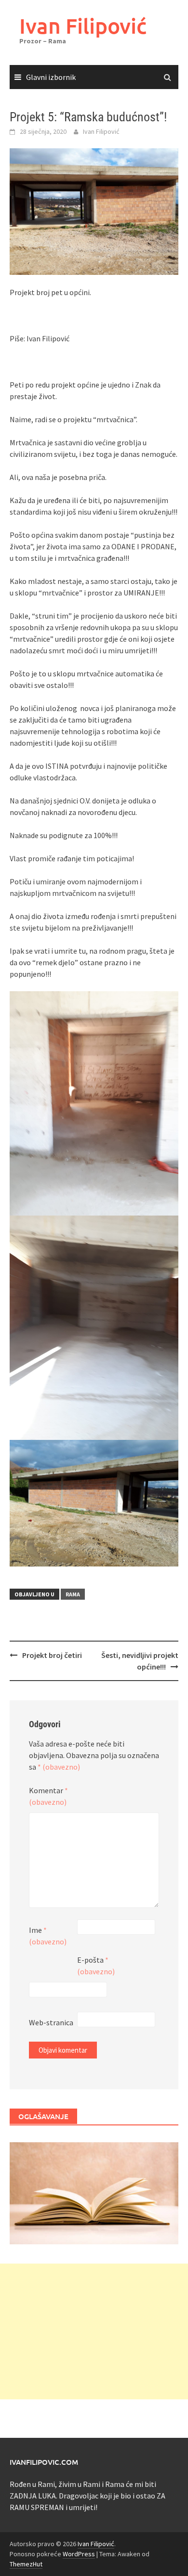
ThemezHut (26, 2564)
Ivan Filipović (83, 26)
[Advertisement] (94, 2331)
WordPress (79, 2554)
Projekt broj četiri (52, 1655)
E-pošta (96, 1966)
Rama (73, 1594)
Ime (48, 1936)
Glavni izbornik (51, 77)
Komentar (48, 1796)
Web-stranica (51, 2022)
